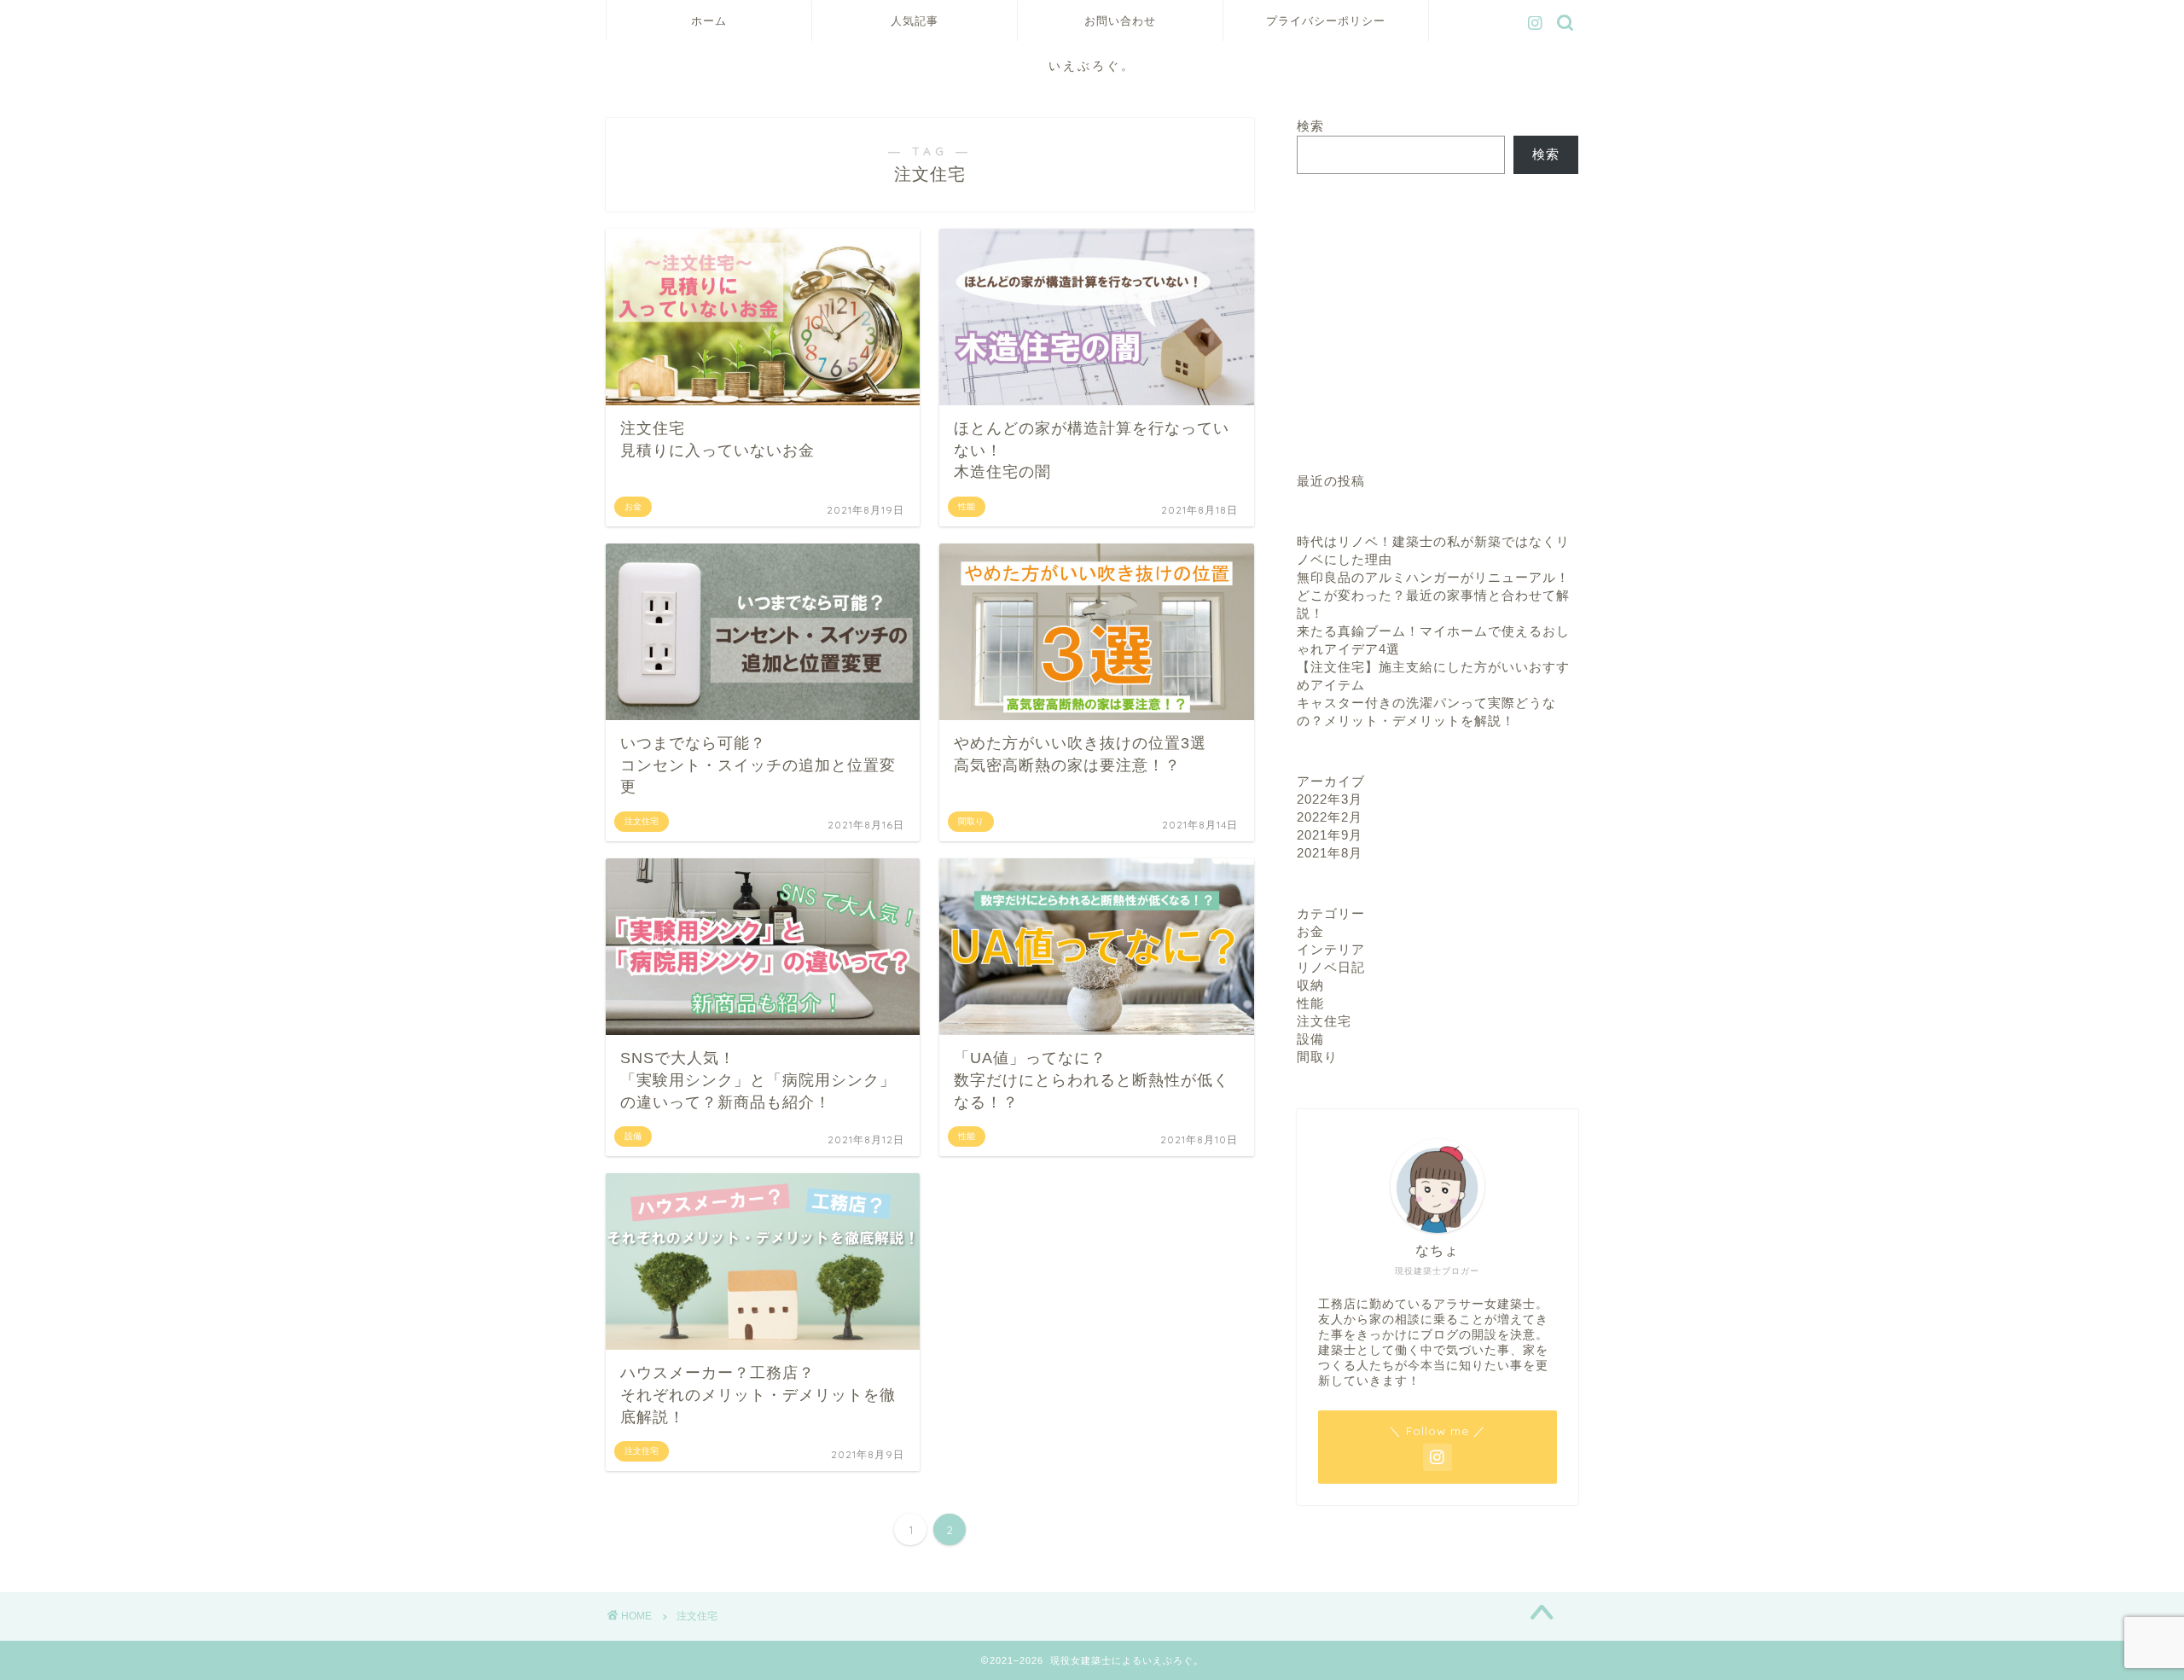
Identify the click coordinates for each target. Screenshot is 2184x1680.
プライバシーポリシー (1326, 20)
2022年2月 (1330, 817)
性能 (1310, 1003)
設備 (1310, 1039)
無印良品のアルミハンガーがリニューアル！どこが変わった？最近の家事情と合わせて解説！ (1433, 595)
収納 (1310, 985)
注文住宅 (1324, 1021)
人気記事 (915, 20)
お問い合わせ (1120, 20)
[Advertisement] (1438, 323)
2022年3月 (1330, 799)
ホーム (709, 20)
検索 (1310, 126)
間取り (1317, 1057)
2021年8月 (1330, 853)
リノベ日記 (1331, 967)
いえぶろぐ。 (1092, 65)
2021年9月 (1330, 835)
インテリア (1331, 949)
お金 (1310, 931)
